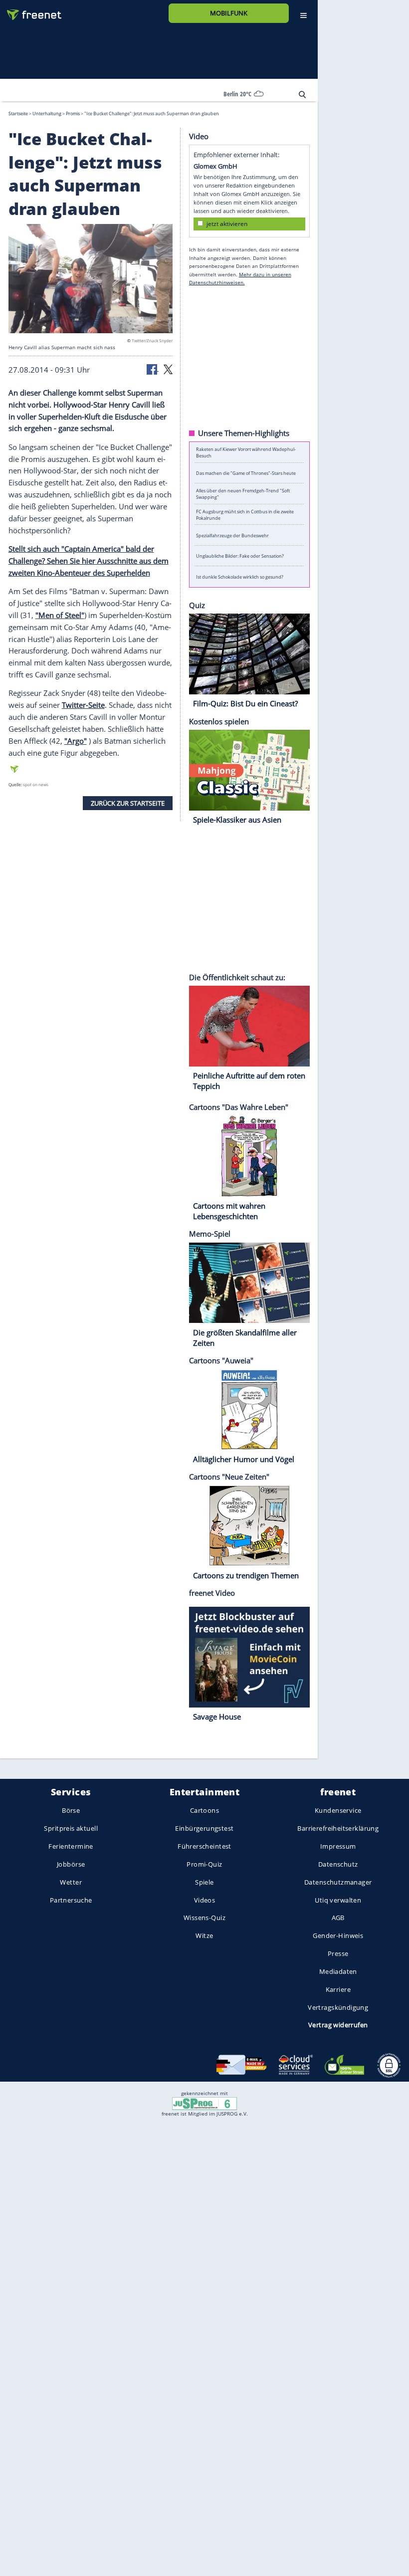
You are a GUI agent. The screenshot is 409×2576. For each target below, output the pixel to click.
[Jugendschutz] (204, 2103)
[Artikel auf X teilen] (168, 369)
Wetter (71, 1882)
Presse (338, 1953)
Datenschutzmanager (338, 1882)
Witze (204, 1935)
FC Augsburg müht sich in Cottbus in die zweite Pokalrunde (245, 514)
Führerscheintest (204, 1846)
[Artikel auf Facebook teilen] (153, 369)
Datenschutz (338, 1864)
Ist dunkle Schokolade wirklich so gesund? (240, 576)
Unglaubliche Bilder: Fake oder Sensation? (240, 556)
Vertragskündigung (338, 2007)
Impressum (338, 1846)
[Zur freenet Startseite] (30, 11)
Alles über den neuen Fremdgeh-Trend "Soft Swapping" (243, 494)
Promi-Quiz (204, 1864)
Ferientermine (71, 1846)
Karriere (338, 1989)
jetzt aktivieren (227, 223)
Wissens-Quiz (204, 1918)
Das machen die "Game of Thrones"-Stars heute (246, 473)
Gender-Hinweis (338, 1935)
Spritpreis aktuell (71, 1828)
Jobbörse (71, 1864)
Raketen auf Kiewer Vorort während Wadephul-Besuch (246, 452)
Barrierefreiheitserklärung (338, 1828)
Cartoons (204, 1810)
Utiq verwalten (338, 1900)
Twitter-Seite (83, 705)
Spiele (204, 1882)
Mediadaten (338, 1971)
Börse (71, 1810)
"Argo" (76, 740)
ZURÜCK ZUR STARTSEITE (128, 803)
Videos (205, 1900)
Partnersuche (71, 1900)
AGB (338, 1918)
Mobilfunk (229, 13)
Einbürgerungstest (204, 1828)
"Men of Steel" (60, 615)
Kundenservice (338, 1810)
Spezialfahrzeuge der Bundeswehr (232, 535)
